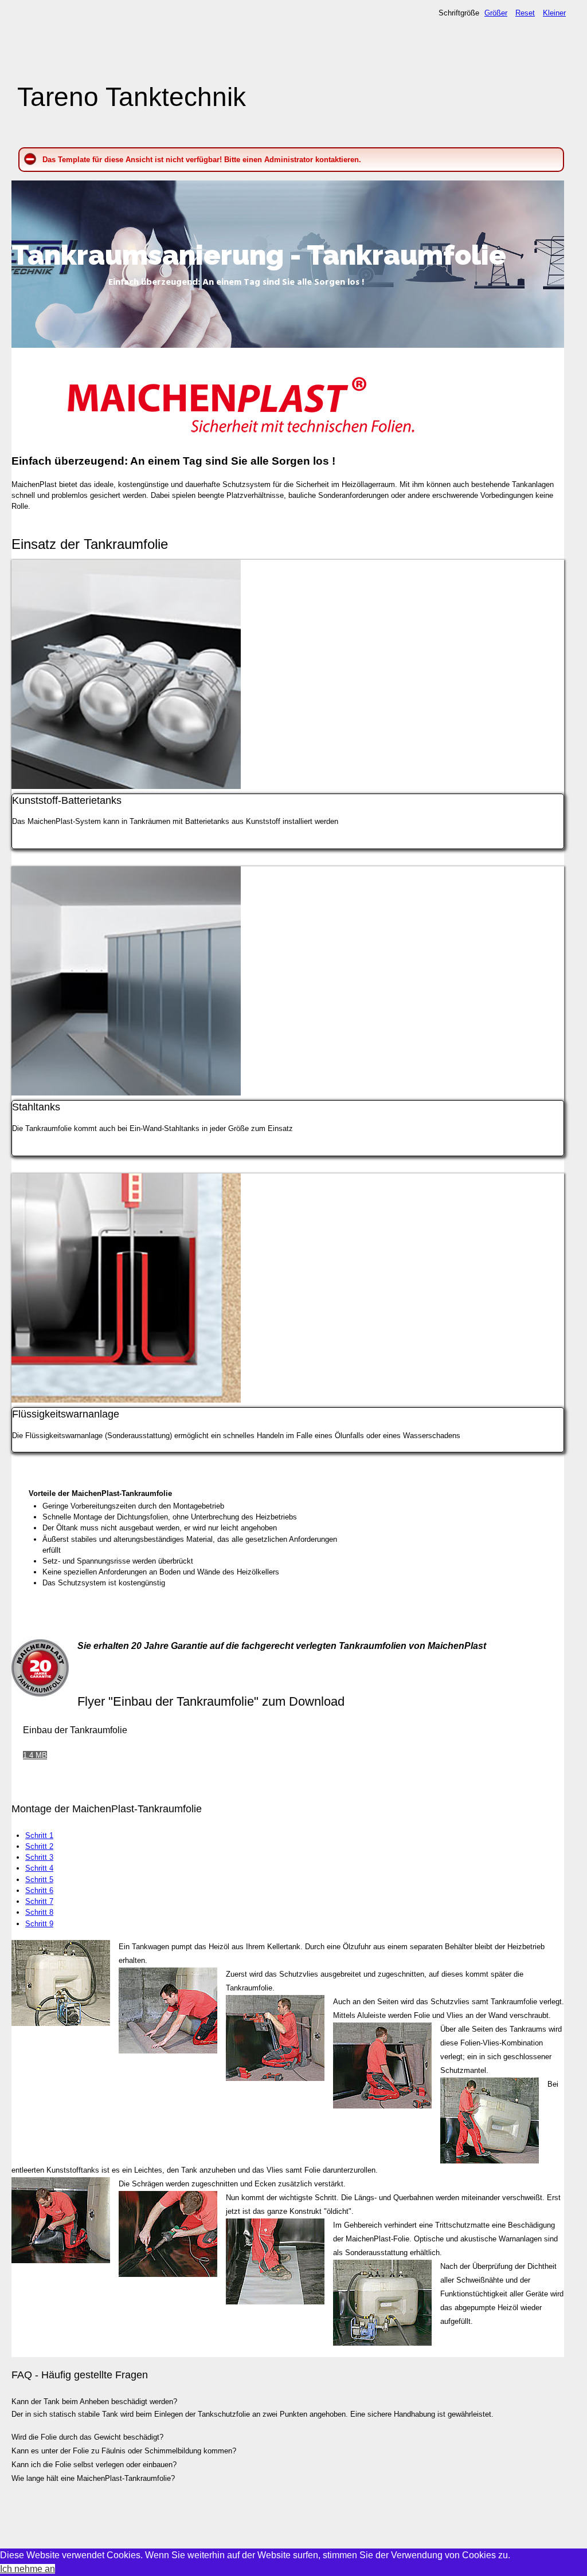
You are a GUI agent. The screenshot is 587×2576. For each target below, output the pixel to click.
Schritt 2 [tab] (39, 1846)
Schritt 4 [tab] (39, 1868)
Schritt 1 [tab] (39, 1835)
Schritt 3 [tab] (39, 1857)
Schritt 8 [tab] (39, 1912)
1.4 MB (35, 1755)
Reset (525, 13)
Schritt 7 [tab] (39, 1901)
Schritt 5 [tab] (39, 1880)
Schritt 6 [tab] (39, 1890)
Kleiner (554, 13)
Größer (496, 13)
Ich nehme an (28, 2569)
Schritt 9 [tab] (39, 1924)
